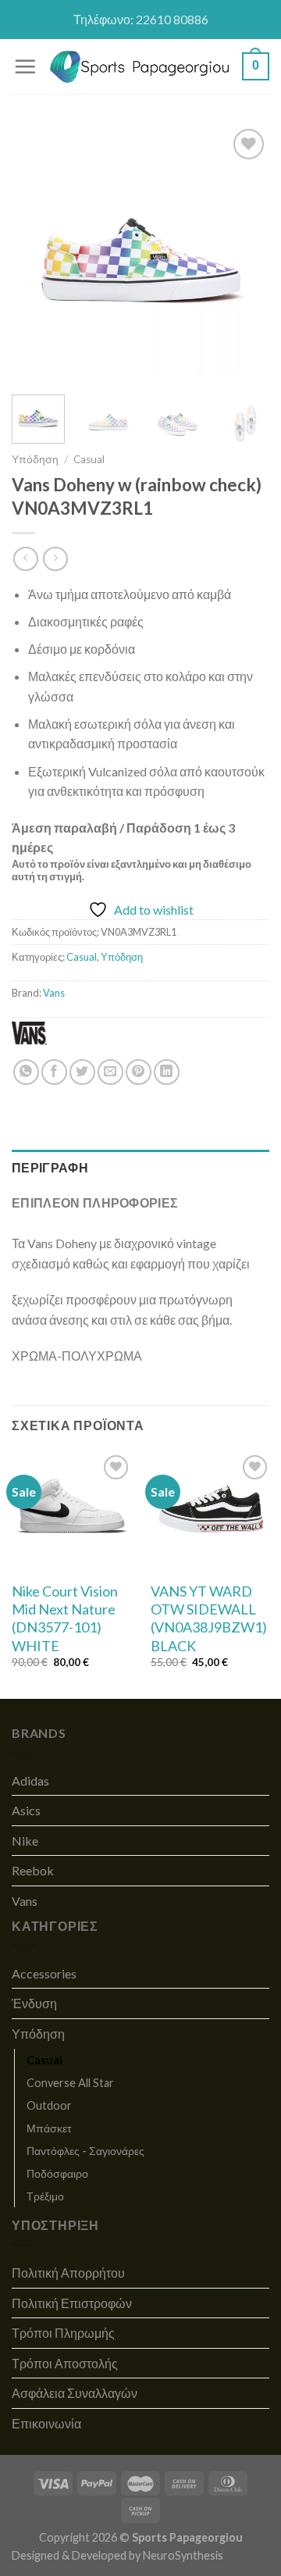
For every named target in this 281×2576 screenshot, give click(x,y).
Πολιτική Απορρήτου (68, 2273)
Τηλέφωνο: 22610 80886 (141, 19)
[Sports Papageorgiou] (140, 67)
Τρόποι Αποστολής (65, 2363)
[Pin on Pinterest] (139, 1072)
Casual (89, 459)
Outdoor (49, 2105)
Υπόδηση (35, 459)
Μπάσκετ (49, 2128)
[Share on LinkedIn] (167, 1072)
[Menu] (25, 66)
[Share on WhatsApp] (26, 1072)
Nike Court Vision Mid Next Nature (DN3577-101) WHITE (65, 1618)
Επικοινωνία (46, 2423)
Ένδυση (34, 2003)
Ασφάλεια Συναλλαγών (75, 2393)
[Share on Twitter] (82, 1072)
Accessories (44, 1973)
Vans (54, 993)
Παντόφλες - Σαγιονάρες (85, 2151)
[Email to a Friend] (110, 1072)
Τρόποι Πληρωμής (63, 2333)
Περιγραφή (50, 1167)
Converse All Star (70, 2083)
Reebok (33, 1870)
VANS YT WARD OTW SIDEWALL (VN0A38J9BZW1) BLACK (209, 1618)
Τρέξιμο (45, 2196)
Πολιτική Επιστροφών (72, 2303)
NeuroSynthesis (183, 2555)
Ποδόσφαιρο (57, 2173)
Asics (26, 1810)
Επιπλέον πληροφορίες (95, 1202)
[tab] (140, 1168)
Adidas (30, 1780)
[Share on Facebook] (54, 1072)
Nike (25, 1841)
